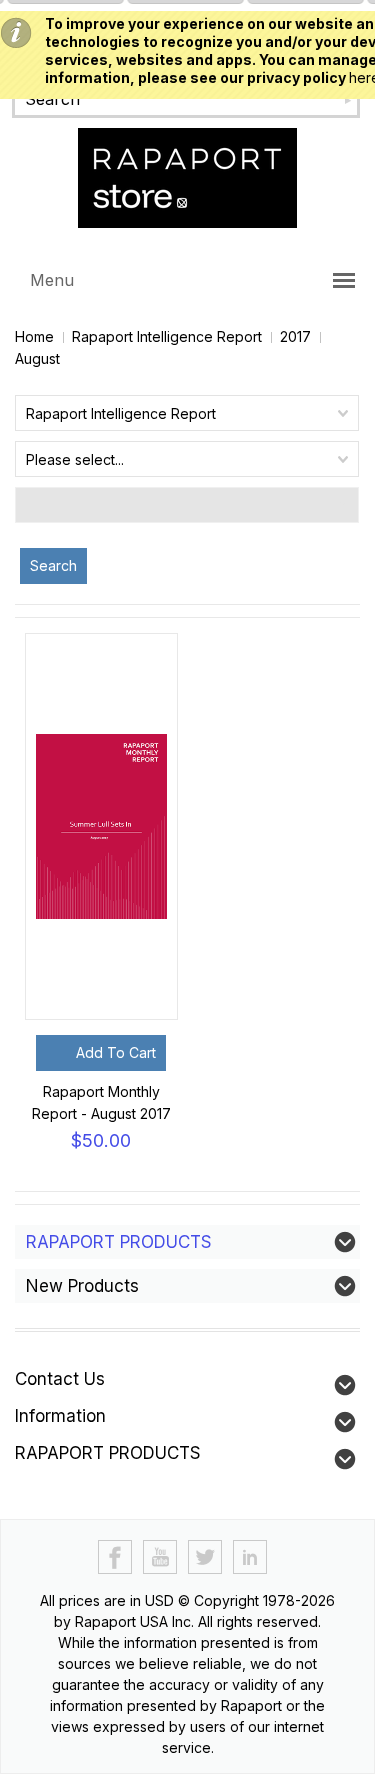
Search (53, 565)
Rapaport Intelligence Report (167, 336)
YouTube (160, 1557)
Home (34, 336)
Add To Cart (116, 1052)
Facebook (115, 1557)
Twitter (205, 1557)
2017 (295, 336)
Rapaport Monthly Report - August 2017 (101, 1102)
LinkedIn (250, 1557)
